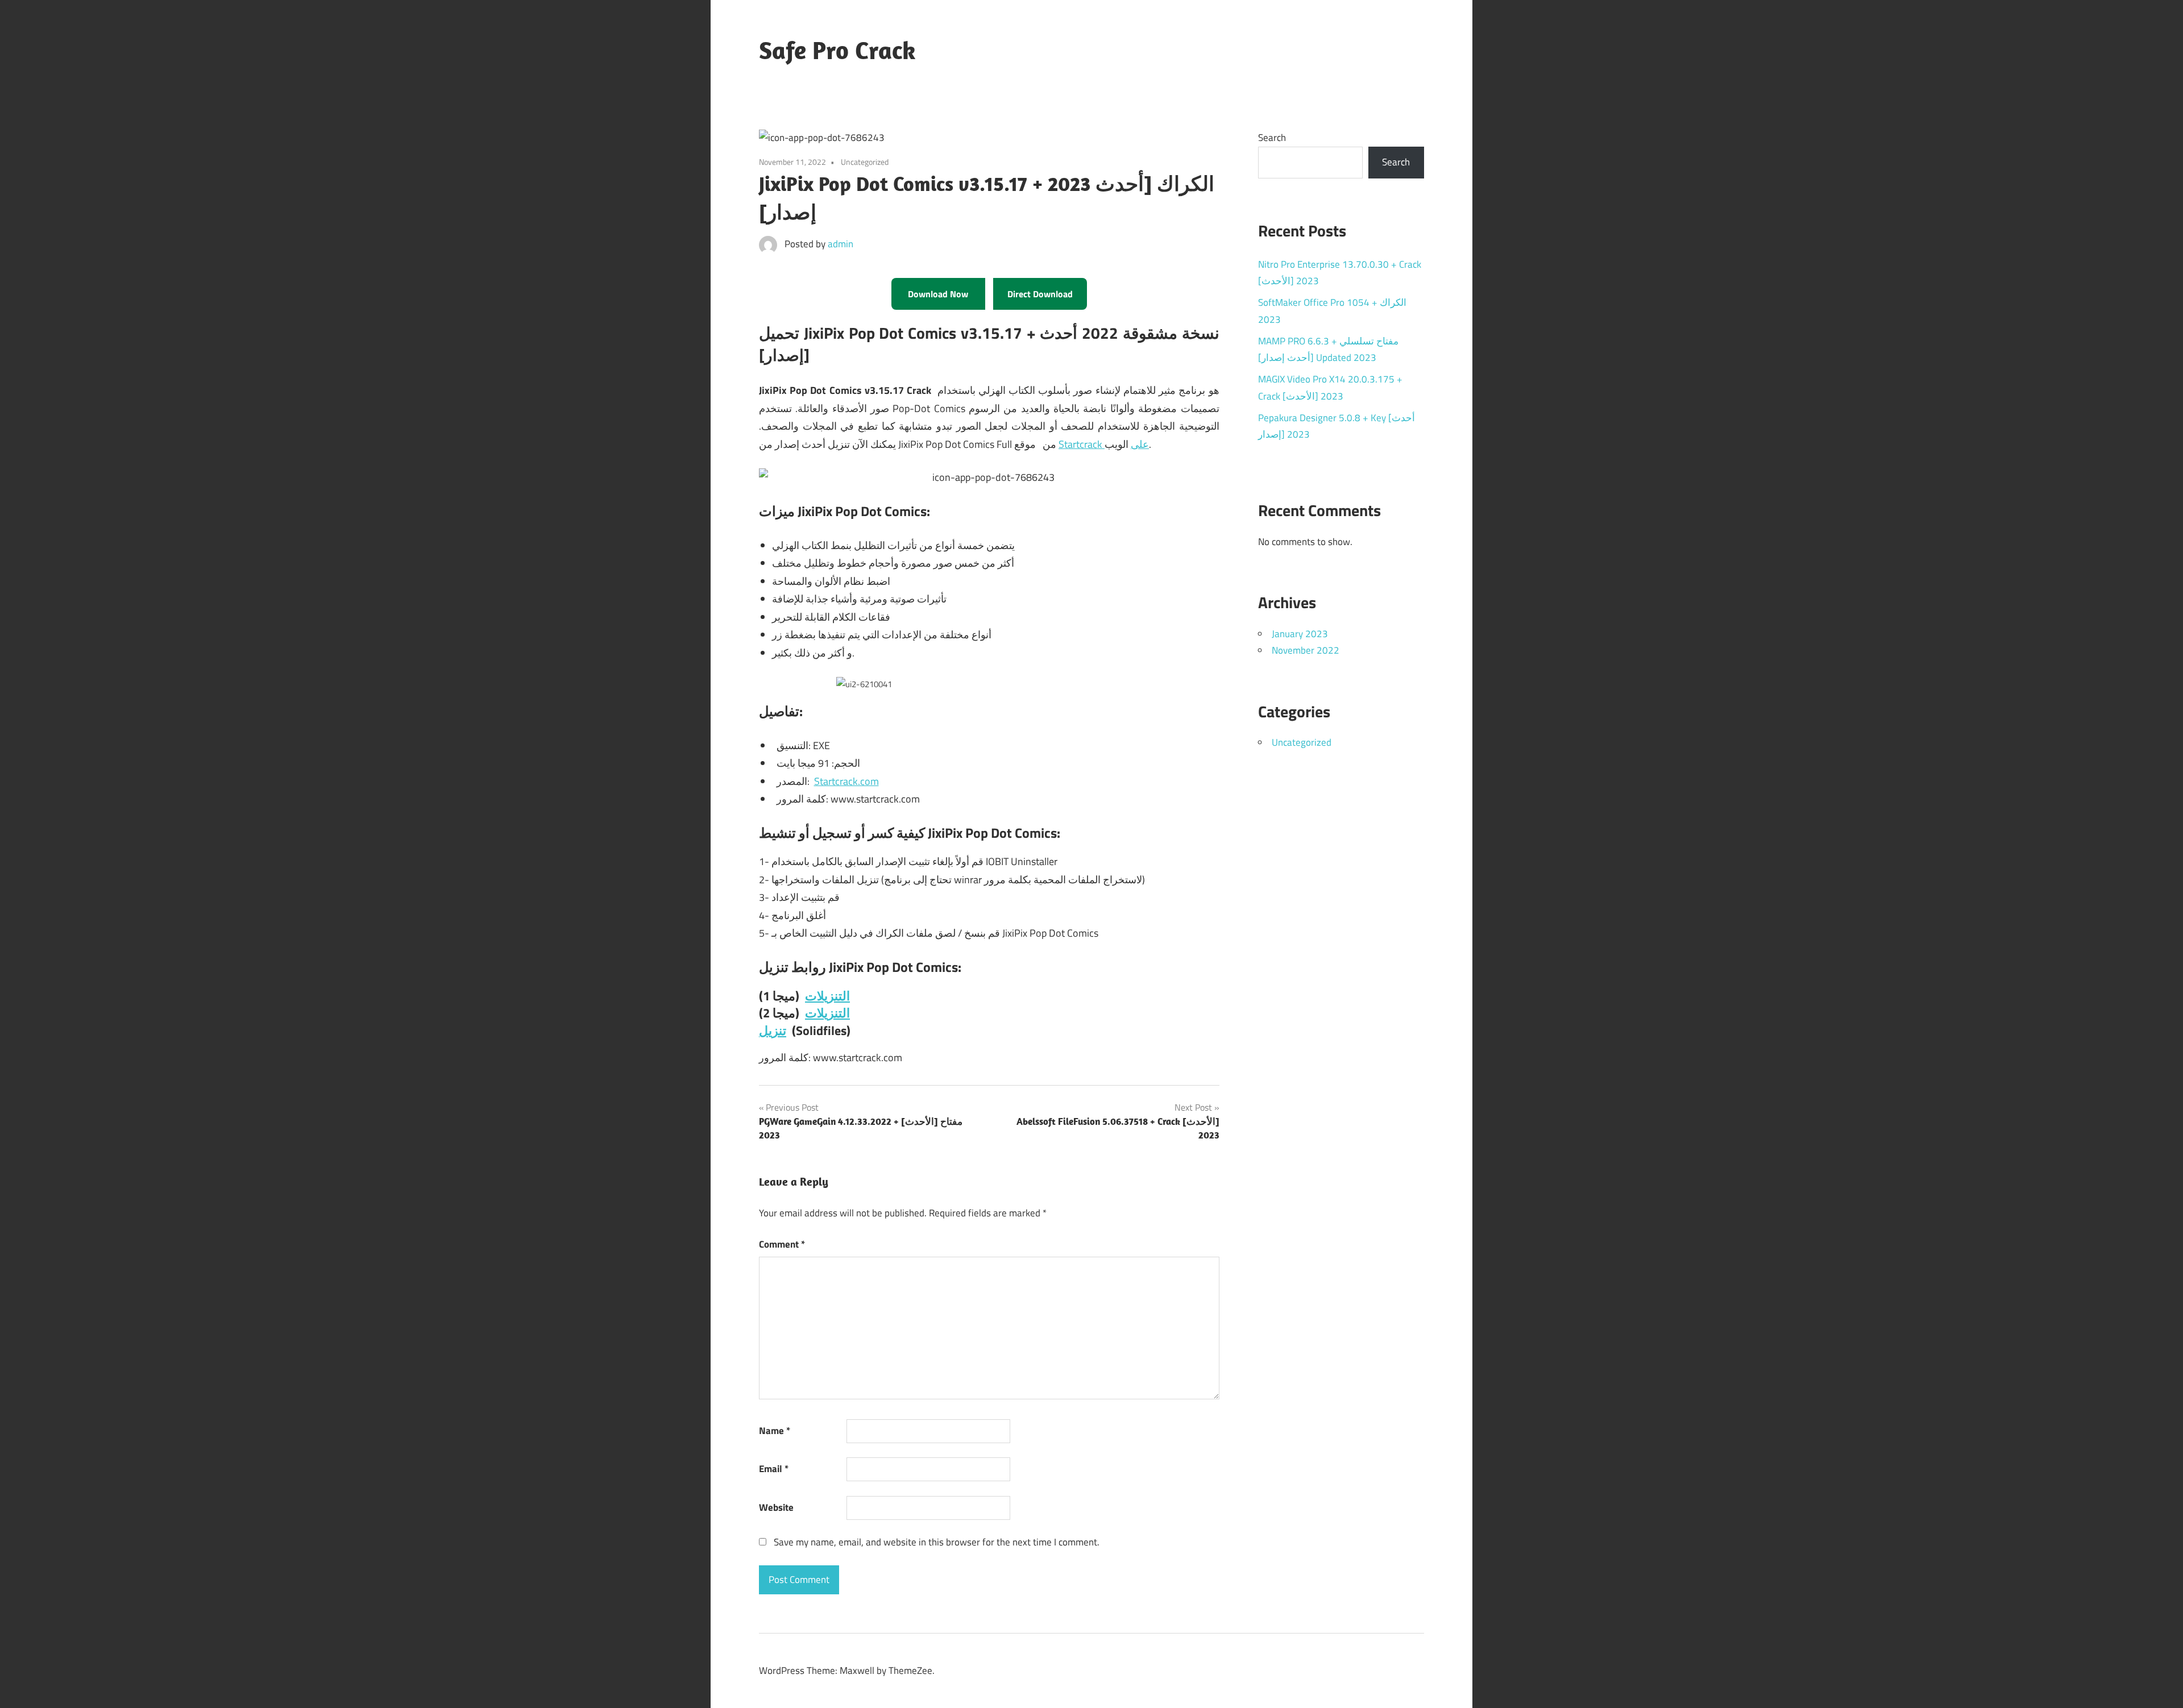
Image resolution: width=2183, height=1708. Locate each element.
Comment (782, 1244)
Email (774, 1469)
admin (841, 244)
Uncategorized (1302, 742)
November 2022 (1306, 650)
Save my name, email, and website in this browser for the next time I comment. (937, 1542)
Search (1272, 138)
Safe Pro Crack (837, 50)
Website (776, 1507)
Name (775, 1431)
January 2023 (1300, 634)
